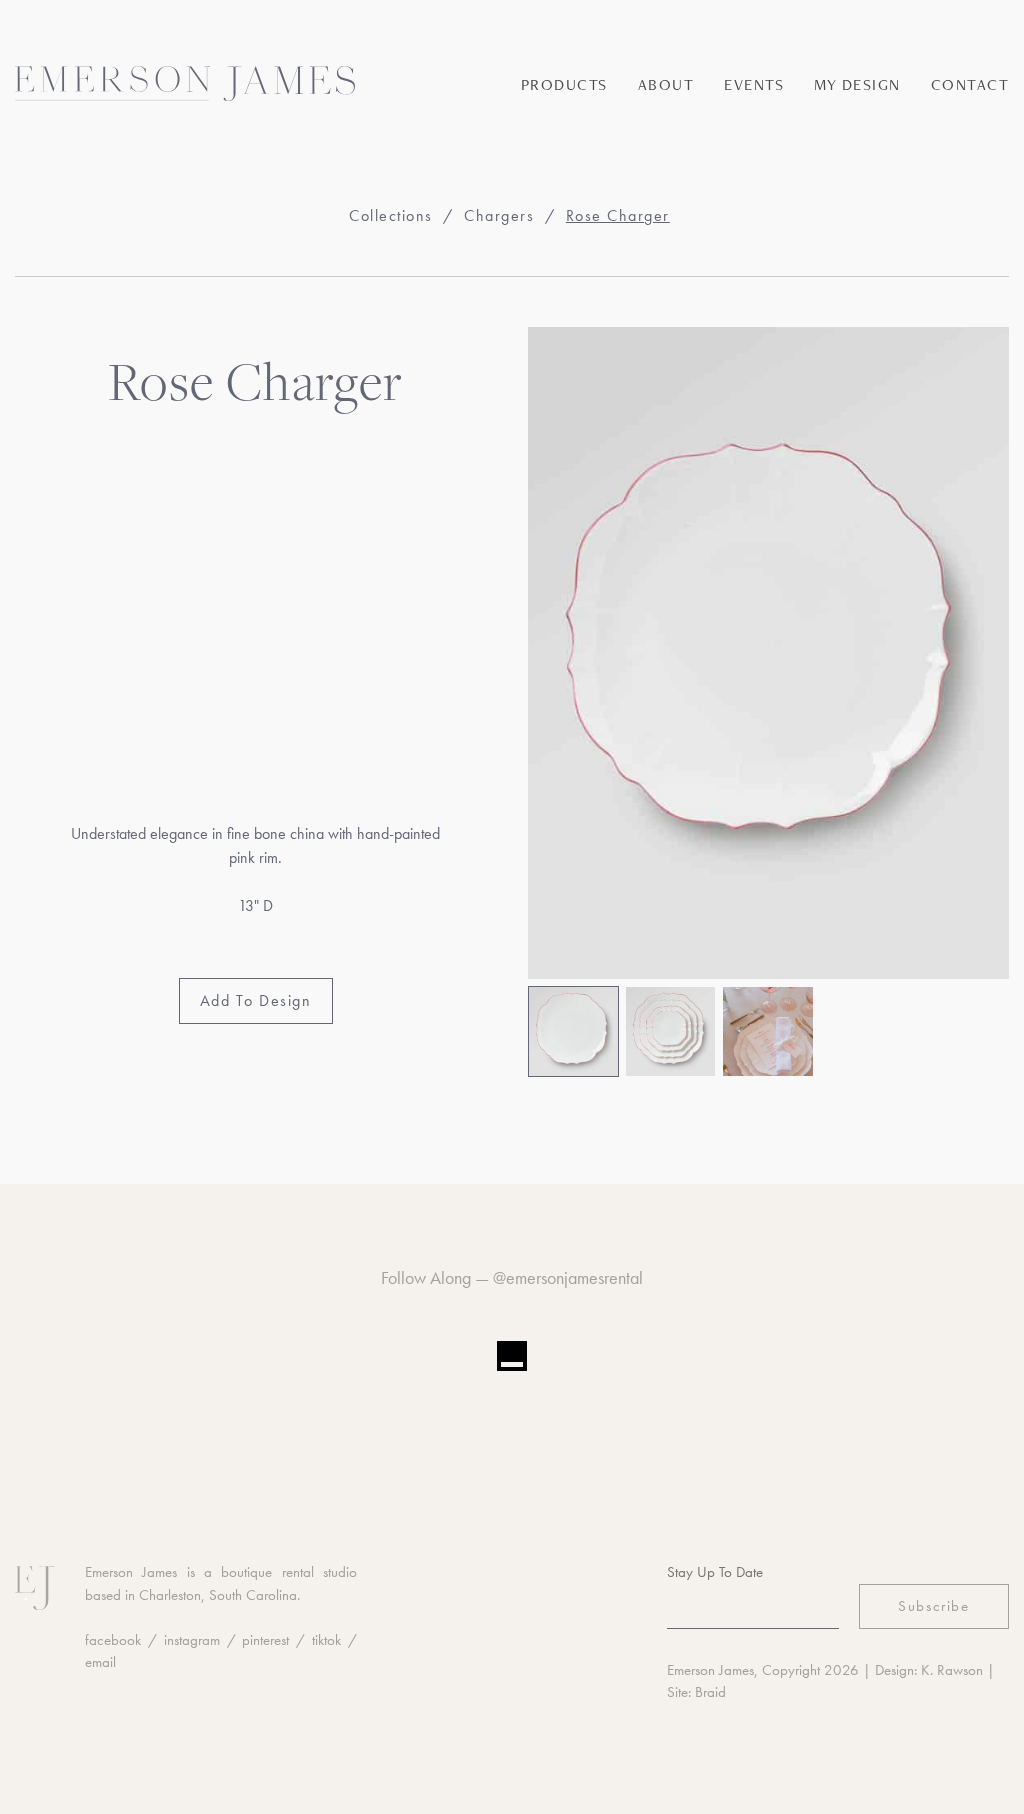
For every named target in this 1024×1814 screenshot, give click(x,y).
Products (564, 84)
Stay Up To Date (715, 1572)
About (666, 84)
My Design (857, 84)
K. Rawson (952, 1670)
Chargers (499, 215)
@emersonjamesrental (568, 1277)
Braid (710, 1692)
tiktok (326, 1640)
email (100, 1662)
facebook (113, 1640)
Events (754, 84)
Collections (391, 215)
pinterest (265, 1640)
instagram (192, 1640)
